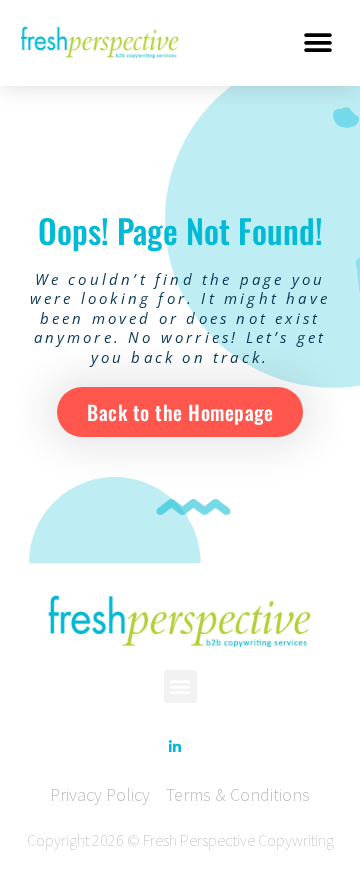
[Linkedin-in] (175, 747)
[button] (317, 42)
